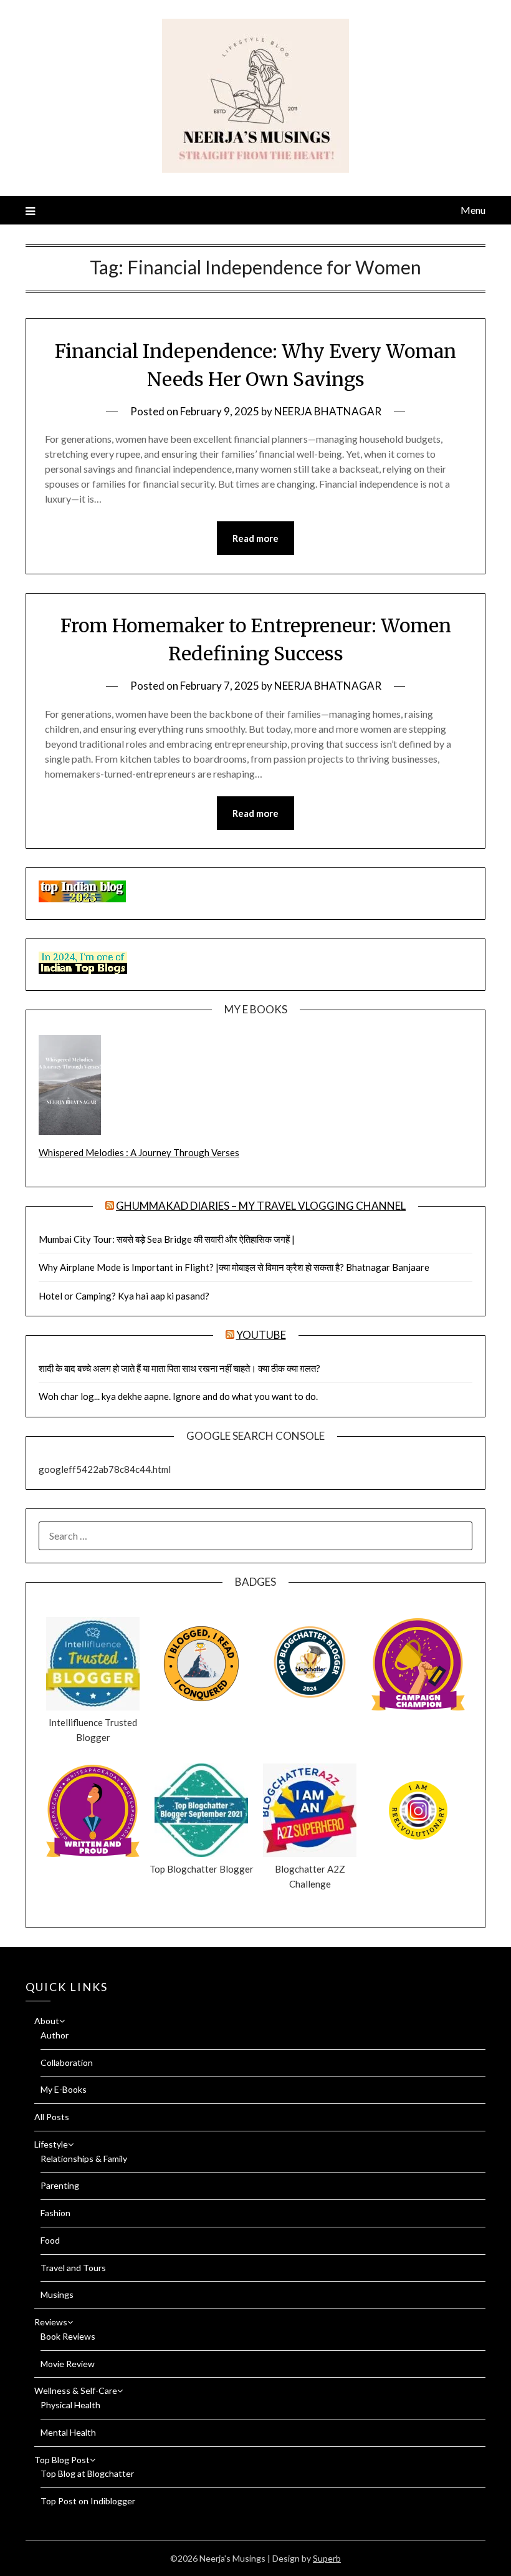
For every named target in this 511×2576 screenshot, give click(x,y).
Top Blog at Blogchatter (87, 2473)
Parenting (60, 2185)
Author (55, 2035)
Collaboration (67, 2062)
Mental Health (68, 2432)
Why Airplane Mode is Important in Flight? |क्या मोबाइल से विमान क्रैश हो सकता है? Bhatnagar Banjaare (234, 1267)
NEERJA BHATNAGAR (328, 411)
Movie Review (68, 2364)
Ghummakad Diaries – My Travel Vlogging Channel (261, 1206)
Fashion (55, 2213)
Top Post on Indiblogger (88, 2501)
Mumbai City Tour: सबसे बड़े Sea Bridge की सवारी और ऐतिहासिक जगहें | (167, 1239)
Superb (327, 2558)
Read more (255, 538)
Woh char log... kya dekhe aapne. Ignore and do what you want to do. (178, 1396)
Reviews (51, 2322)
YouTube (261, 1335)
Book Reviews (68, 2336)
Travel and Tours (73, 2268)
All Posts (52, 2117)
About (47, 2021)
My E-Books (64, 2089)
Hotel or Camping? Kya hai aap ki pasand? (124, 1296)
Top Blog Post (62, 2460)
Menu (473, 210)
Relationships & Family (84, 2159)
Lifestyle (51, 2144)
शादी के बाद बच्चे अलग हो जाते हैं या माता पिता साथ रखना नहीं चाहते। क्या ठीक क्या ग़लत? (179, 1368)
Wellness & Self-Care (76, 2390)
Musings (57, 2294)
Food (50, 2240)
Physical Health (70, 2405)
